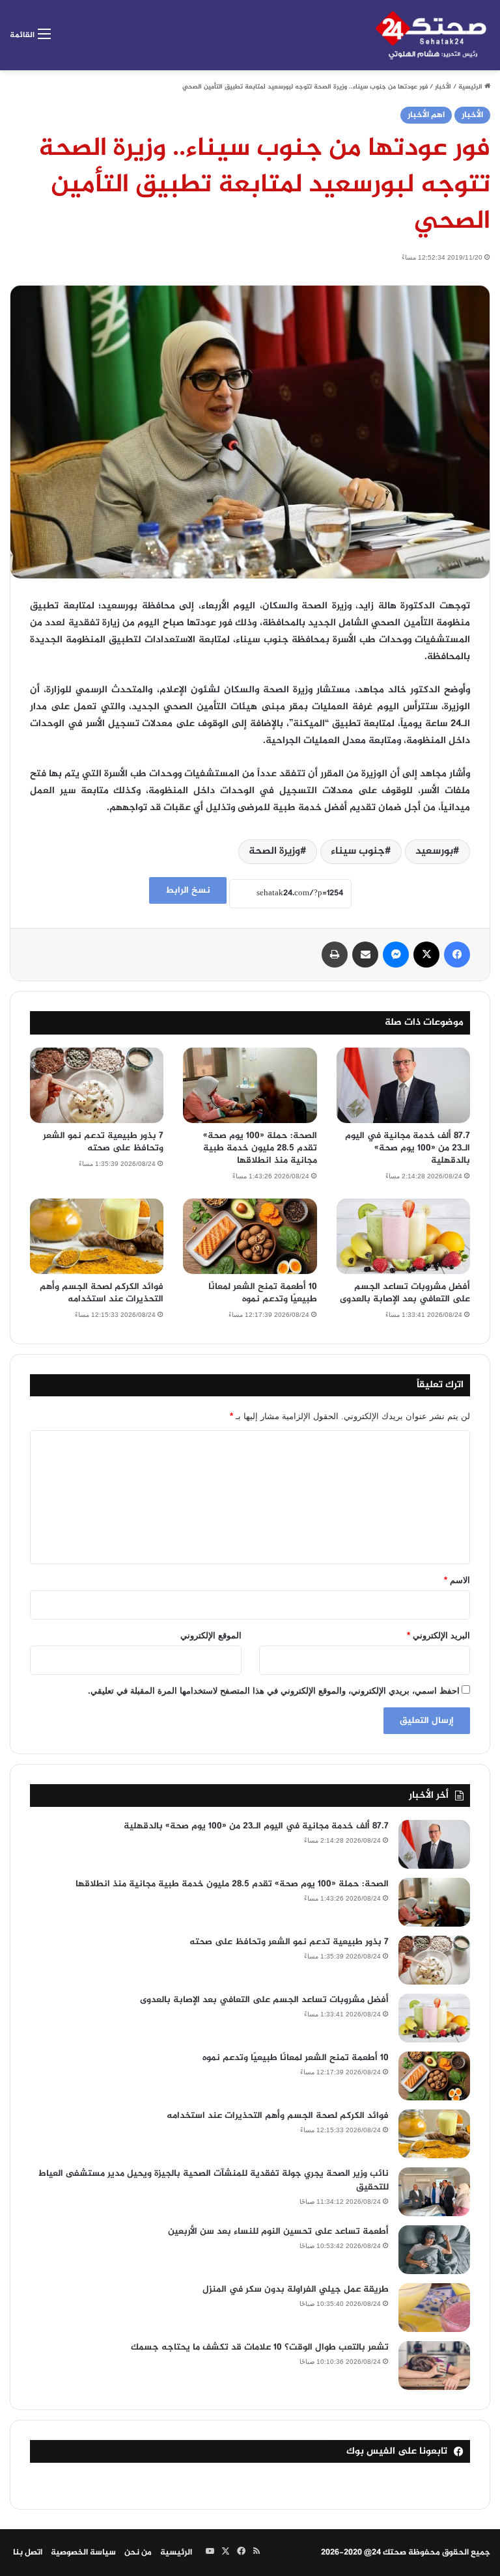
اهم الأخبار (426, 115)
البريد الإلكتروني (438, 1635)
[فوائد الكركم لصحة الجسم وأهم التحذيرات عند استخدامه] (97, 1236)
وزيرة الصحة (274, 851)
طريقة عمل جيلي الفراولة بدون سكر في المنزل (296, 2289)
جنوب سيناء (358, 851)
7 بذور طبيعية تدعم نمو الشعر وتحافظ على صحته (103, 1142)
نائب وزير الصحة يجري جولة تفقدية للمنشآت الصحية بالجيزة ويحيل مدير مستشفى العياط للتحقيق (214, 2180)
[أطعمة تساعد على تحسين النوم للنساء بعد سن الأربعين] (434, 2250)
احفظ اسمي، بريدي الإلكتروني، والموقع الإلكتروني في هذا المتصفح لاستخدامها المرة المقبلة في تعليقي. (274, 1691)
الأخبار (443, 87)
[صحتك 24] (431, 35)
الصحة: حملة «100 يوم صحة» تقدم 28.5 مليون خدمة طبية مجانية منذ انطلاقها (260, 1148)
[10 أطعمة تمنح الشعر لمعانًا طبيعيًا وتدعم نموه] (250, 1236)
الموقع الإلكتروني (211, 1635)
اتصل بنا (28, 2553)
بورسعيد (434, 851)
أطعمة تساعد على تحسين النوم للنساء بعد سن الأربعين (278, 2231)
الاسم (457, 1580)
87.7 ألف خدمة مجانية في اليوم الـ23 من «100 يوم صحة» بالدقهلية (408, 1148)
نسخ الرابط (188, 890)
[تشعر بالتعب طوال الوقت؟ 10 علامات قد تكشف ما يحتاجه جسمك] (434, 2366)
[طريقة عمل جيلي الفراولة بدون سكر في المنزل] (434, 2308)
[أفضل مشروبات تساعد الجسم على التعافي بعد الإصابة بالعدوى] (403, 1236)
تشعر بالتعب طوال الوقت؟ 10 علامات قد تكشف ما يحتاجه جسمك (260, 2347)
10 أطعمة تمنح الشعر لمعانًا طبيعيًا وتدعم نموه (263, 1293)
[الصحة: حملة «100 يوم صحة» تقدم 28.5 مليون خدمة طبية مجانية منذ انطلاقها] (250, 1085)
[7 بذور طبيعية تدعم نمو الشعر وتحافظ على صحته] (97, 1085)
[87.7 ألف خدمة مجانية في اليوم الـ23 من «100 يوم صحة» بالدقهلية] (403, 1085)
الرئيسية (471, 87)
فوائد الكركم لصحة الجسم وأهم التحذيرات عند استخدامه (102, 1293)
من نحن (138, 2553)
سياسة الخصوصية (83, 2553)
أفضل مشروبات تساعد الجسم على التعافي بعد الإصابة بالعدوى (405, 1293)
